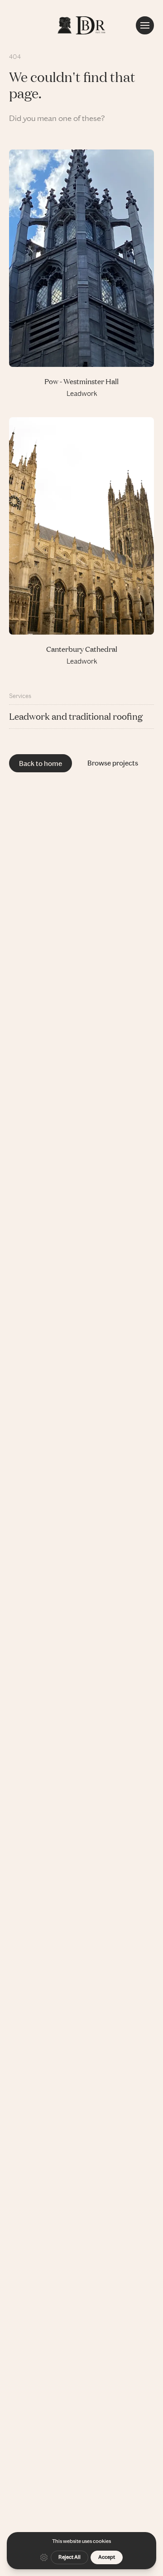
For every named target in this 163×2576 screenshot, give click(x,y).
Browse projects (113, 763)
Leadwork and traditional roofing (76, 716)
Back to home (41, 763)
